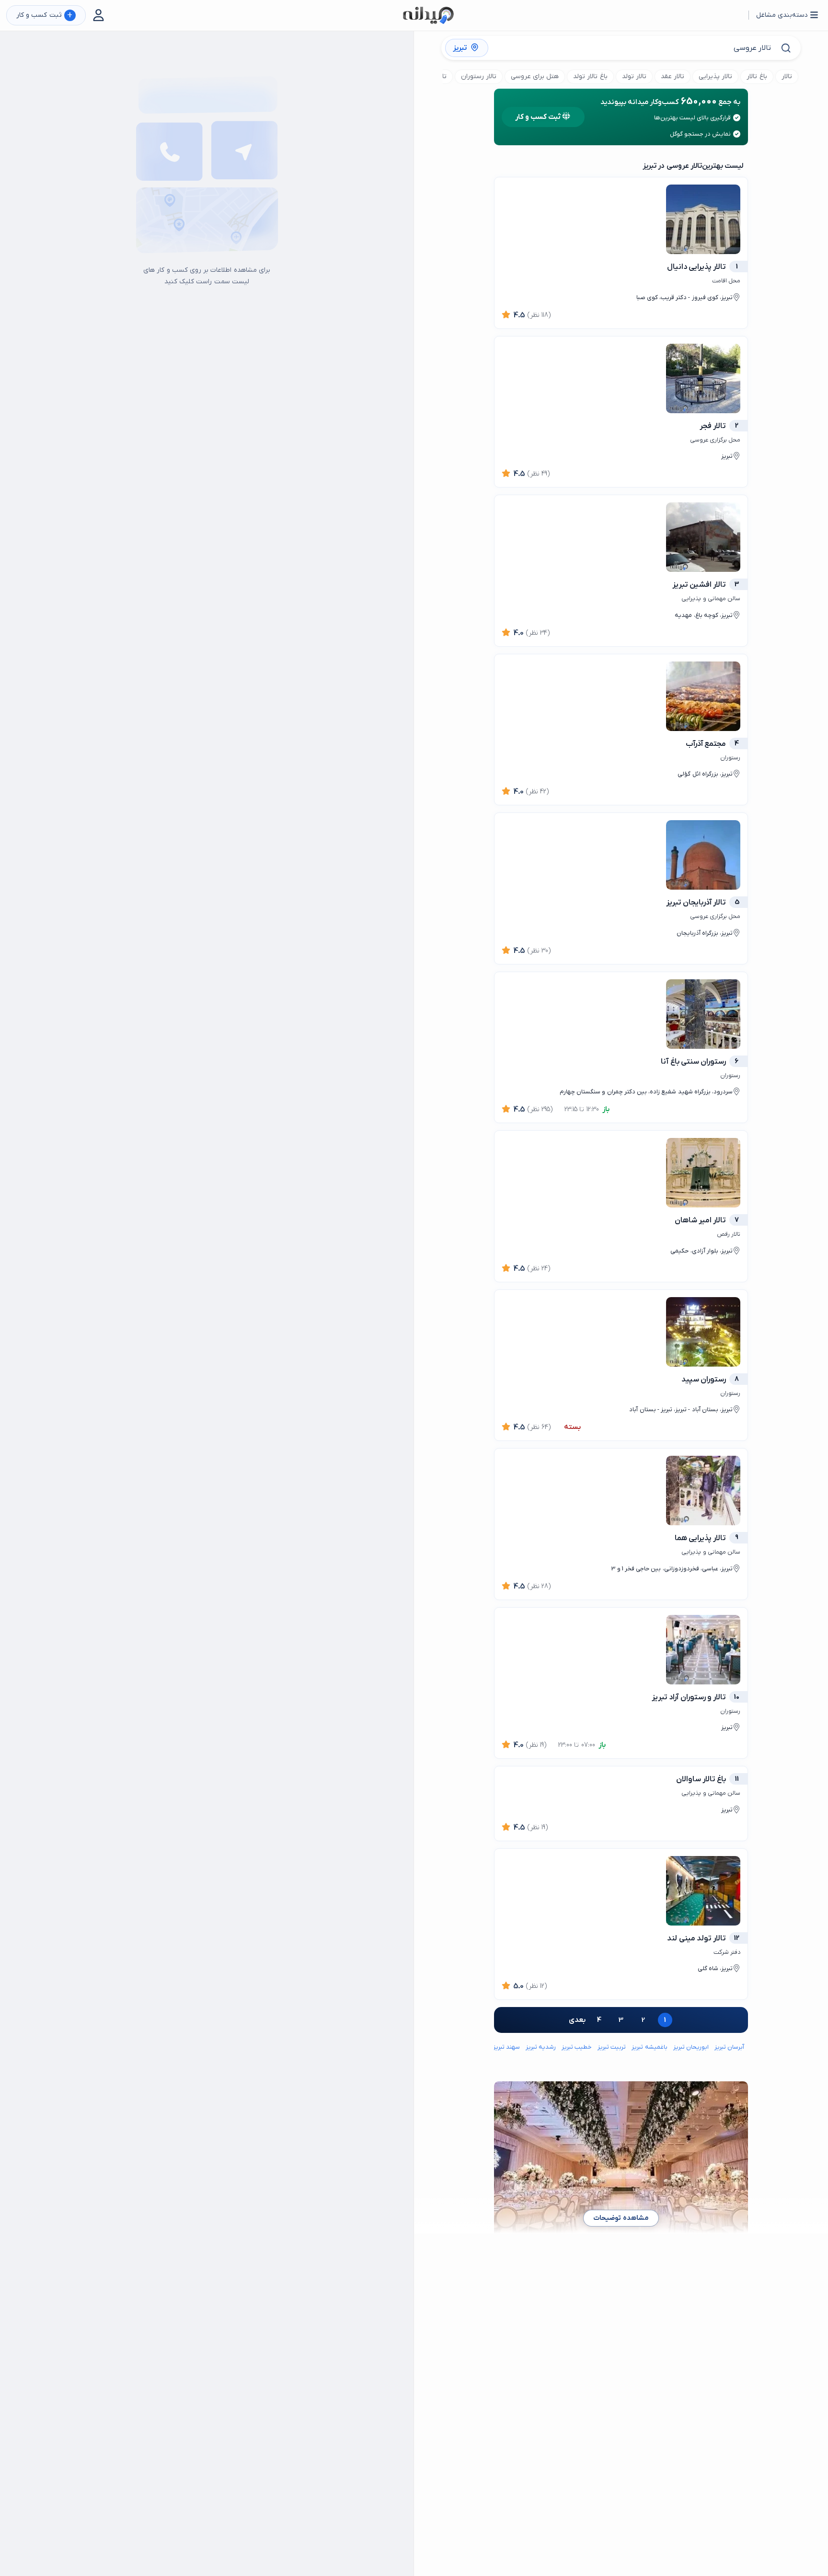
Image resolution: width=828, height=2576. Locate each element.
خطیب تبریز (577, 2047)
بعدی (577, 2020)
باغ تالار (757, 76)
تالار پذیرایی (715, 76)
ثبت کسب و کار (44, 16)
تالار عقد (673, 76)
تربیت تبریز (612, 2047)
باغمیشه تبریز (649, 2047)
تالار (787, 76)
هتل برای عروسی (535, 76)
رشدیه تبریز (541, 2047)
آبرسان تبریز (729, 2047)
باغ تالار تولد (590, 76)
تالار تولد (634, 76)
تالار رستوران (479, 76)
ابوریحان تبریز (691, 2047)
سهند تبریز (506, 2047)
